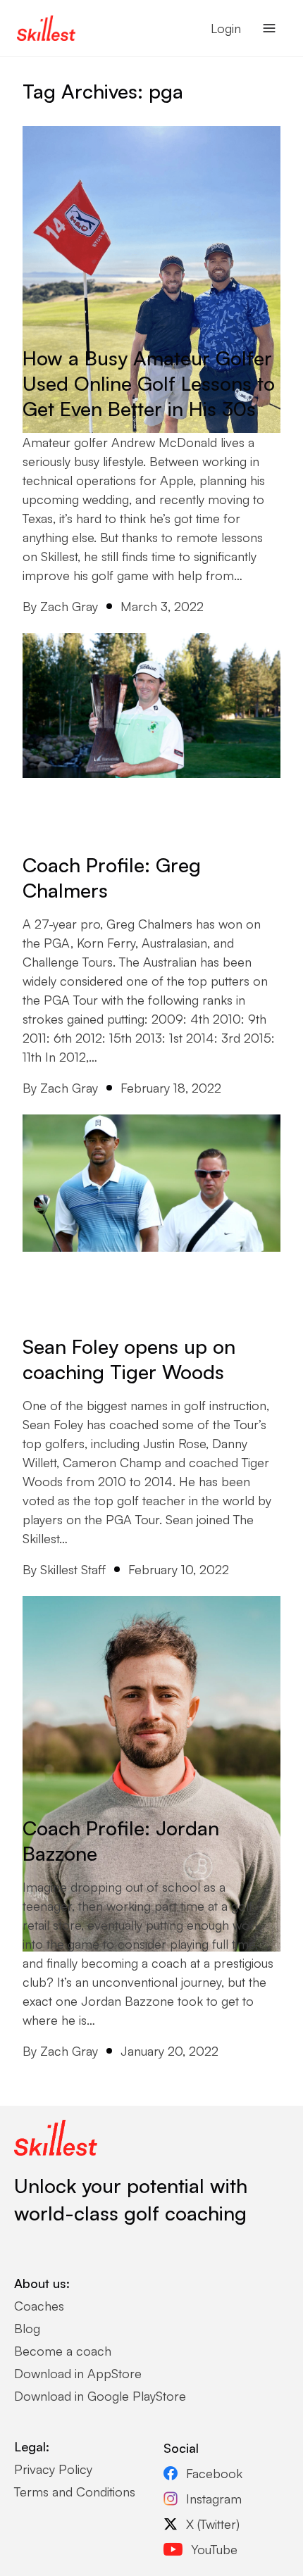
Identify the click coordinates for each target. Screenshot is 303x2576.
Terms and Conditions (75, 2492)
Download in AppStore (78, 2373)
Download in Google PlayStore (100, 2396)
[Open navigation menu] (269, 28)
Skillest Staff (73, 1569)
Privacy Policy (53, 2469)
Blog (27, 2328)
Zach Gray (69, 606)
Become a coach (63, 2351)
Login (226, 28)
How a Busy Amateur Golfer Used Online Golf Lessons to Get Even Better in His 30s (149, 383)
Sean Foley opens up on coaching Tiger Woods (129, 1359)
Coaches (39, 2306)
